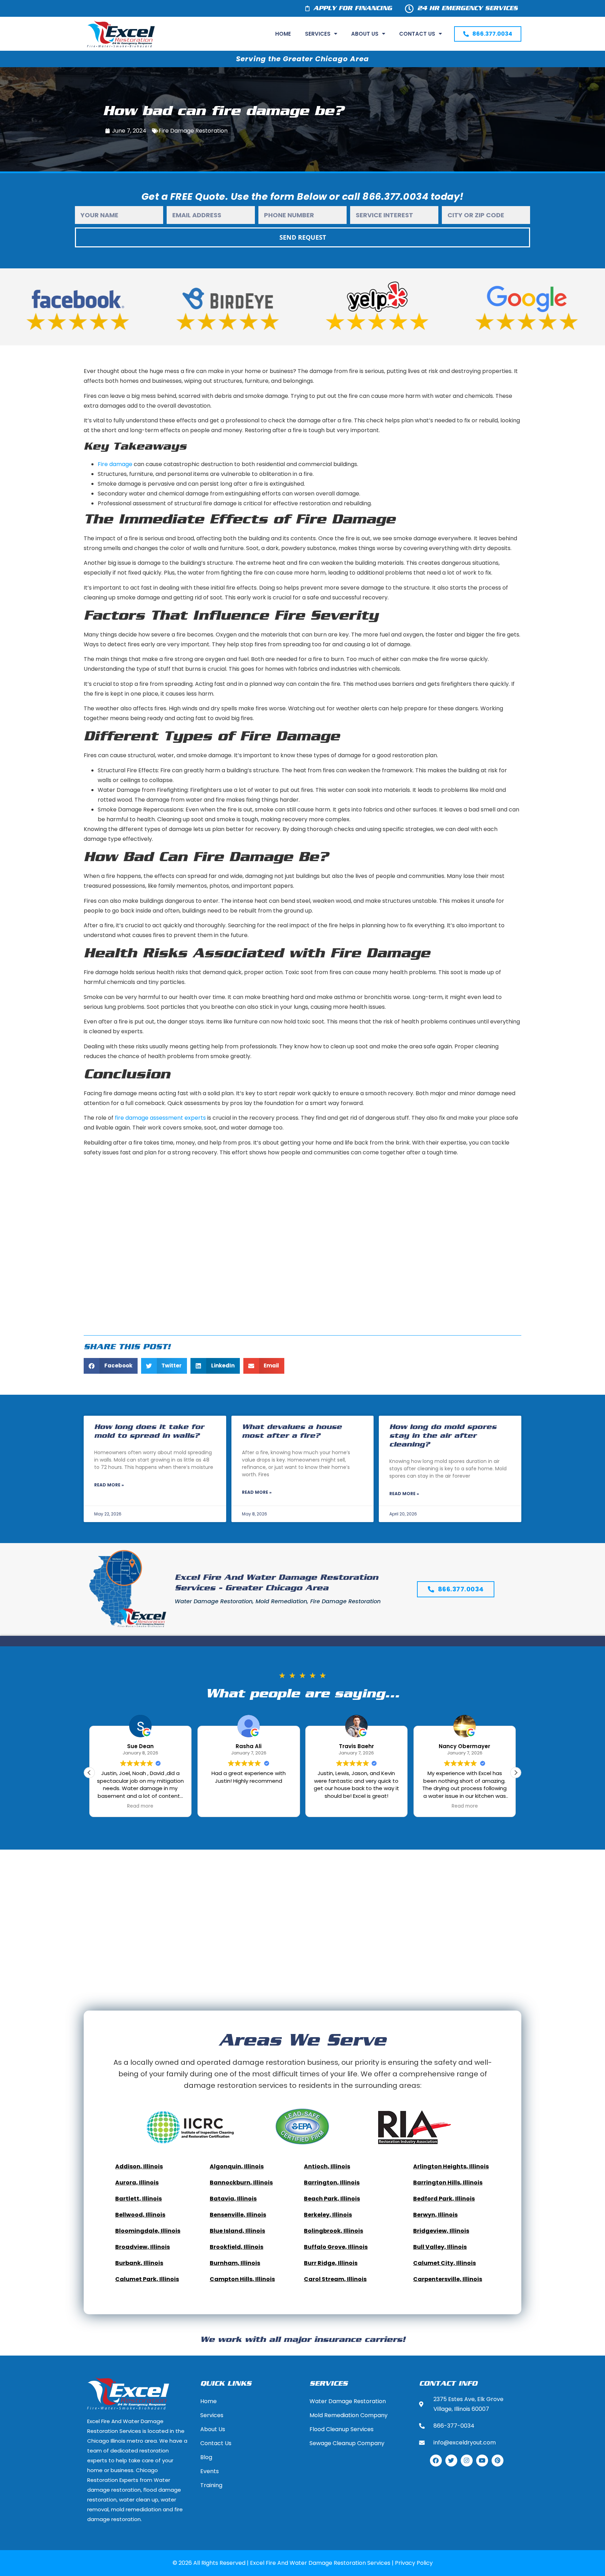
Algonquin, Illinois (237, 2166)
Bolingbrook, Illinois (333, 2231)
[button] (111, 1366)
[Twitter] (451, 2461)
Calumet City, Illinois (444, 2263)
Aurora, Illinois (137, 2183)
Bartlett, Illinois (138, 2199)
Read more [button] (357, 1806)
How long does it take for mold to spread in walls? (149, 1431)
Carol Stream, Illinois (335, 2279)
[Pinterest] (498, 2461)
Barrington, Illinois (332, 2183)
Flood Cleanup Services (342, 2429)
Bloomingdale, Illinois (148, 2231)
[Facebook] (436, 2461)
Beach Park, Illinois (332, 2199)
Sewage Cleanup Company (347, 2443)
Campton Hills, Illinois (242, 2279)
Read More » (109, 1485)
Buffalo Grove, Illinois (336, 2247)
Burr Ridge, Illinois (331, 2263)
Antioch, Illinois (327, 2166)
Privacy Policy (414, 2563)
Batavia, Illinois (233, 2199)
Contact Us (417, 34)
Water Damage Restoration (348, 2401)
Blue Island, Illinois (237, 2231)
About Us (365, 34)
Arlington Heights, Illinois (451, 2166)
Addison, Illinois (139, 2166)
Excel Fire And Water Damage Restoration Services (320, 2563)
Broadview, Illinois (142, 2247)
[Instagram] (467, 2461)
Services (318, 34)
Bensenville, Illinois (238, 2215)
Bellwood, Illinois (140, 2215)
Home (283, 34)
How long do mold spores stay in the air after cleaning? (443, 1436)
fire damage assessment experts (160, 1118)
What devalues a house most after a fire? (292, 1431)
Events (210, 2471)
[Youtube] (482, 2461)
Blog (206, 2457)
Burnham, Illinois (235, 2263)
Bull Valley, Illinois (440, 2247)
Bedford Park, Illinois (444, 2199)
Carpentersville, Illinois (448, 2279)
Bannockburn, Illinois (241, 2183)
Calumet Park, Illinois (147, 2279)
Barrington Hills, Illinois (448, 2183)
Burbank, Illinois (139, 2263)
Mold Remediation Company (349, 2415)
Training (211, 2485)
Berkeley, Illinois (328, 2215)
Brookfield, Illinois (237, 2247)
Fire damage (115, 464)
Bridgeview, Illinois (441, 2231)
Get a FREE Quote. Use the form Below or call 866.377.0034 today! (303, 196)
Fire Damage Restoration (193, 131)
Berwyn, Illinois (435, 2215)
